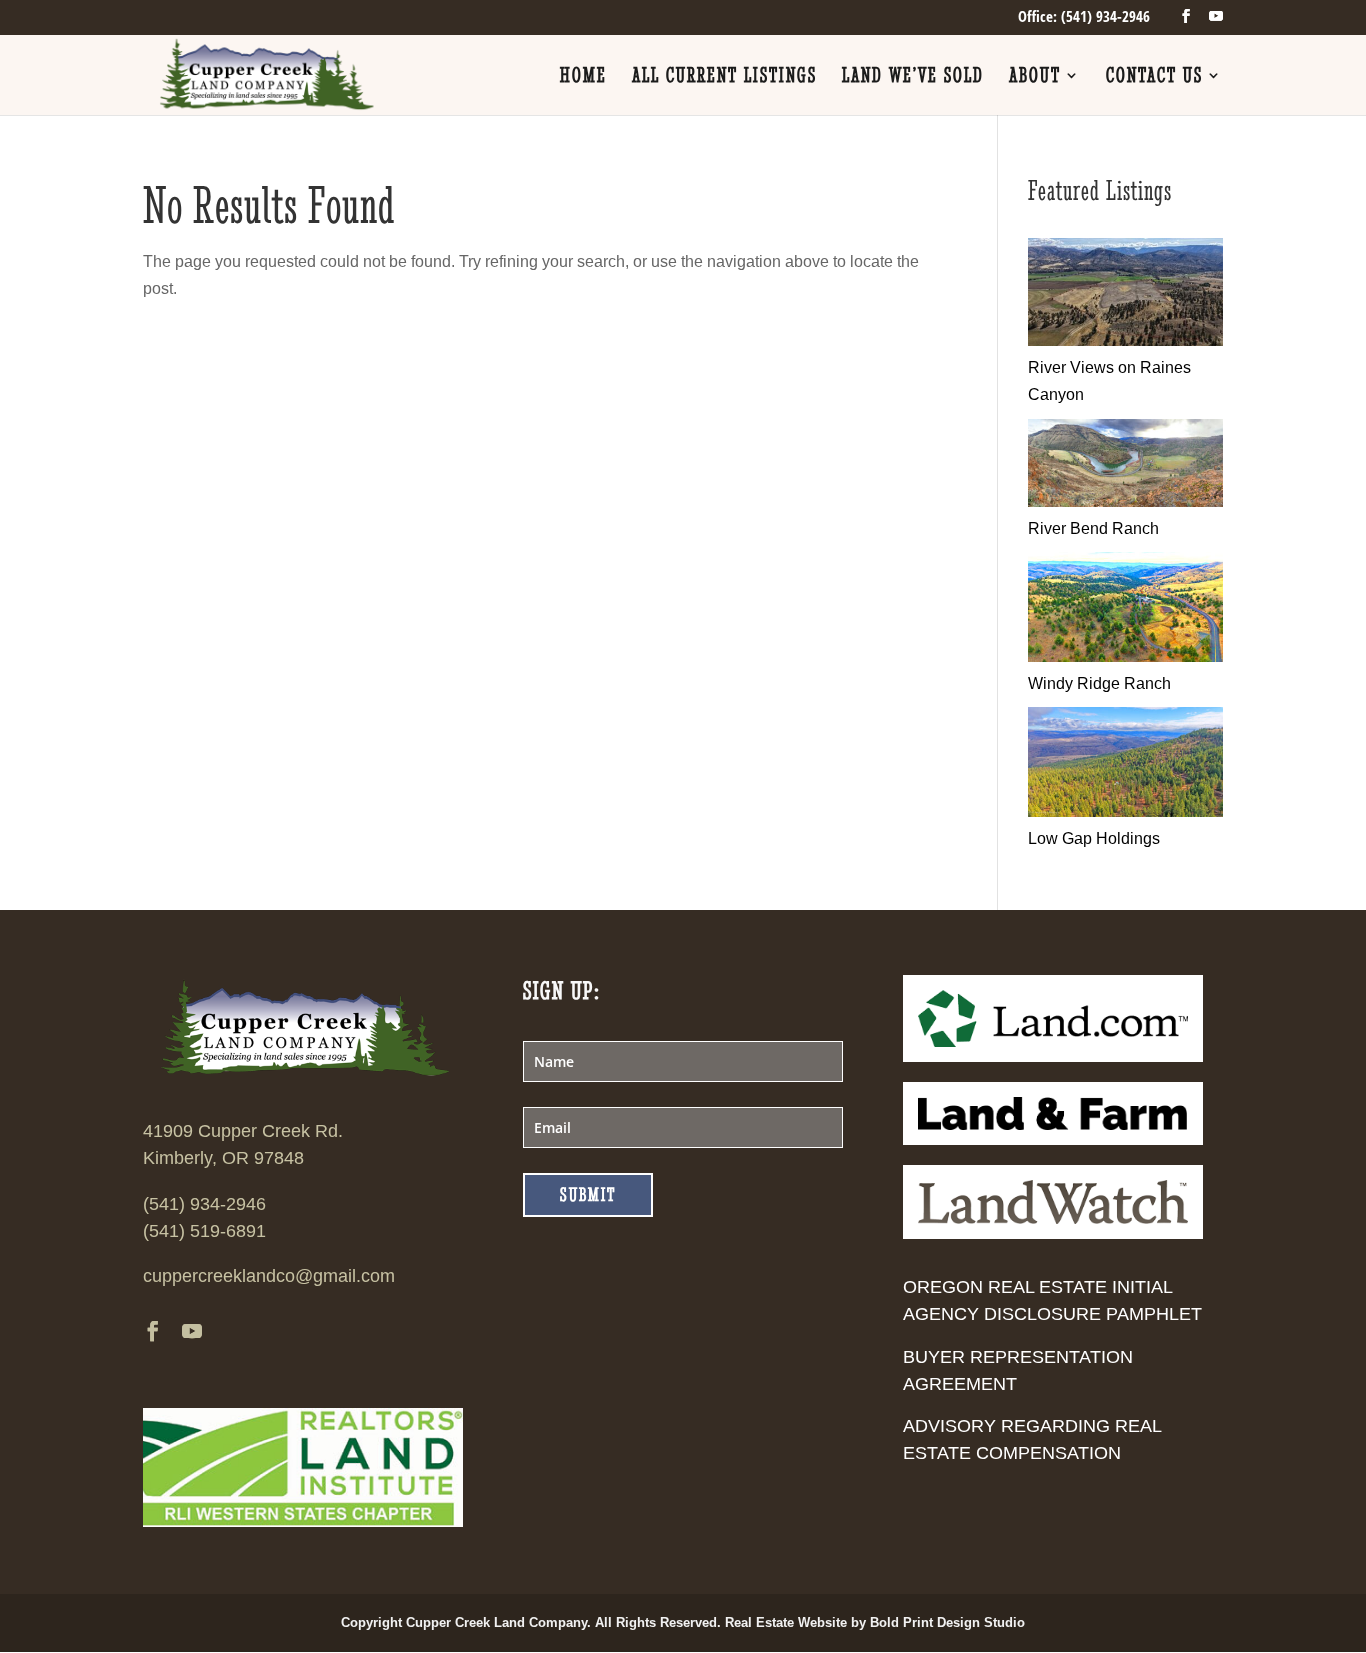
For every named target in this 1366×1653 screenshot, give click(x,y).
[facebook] (1186, 16)
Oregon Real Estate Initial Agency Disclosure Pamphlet (1052, 1300)
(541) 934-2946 (204, 1204)
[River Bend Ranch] (1125, 501)
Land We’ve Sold (913, 77)
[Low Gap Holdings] (1125, 811)
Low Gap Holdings (1094, 838)
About (1035, 77)
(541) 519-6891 (204, 1231)
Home (583, 77)
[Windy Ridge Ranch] (1125, 656)
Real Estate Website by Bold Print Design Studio (875, 1622)
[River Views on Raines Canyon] (1125, 340)
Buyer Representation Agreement (1018, 1370)
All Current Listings (724, 77)
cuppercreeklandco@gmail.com (269, 1276)
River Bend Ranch (1093, 528)
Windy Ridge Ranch (1099, 683)
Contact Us (1154, 77)
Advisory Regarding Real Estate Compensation (1032, 1439)
